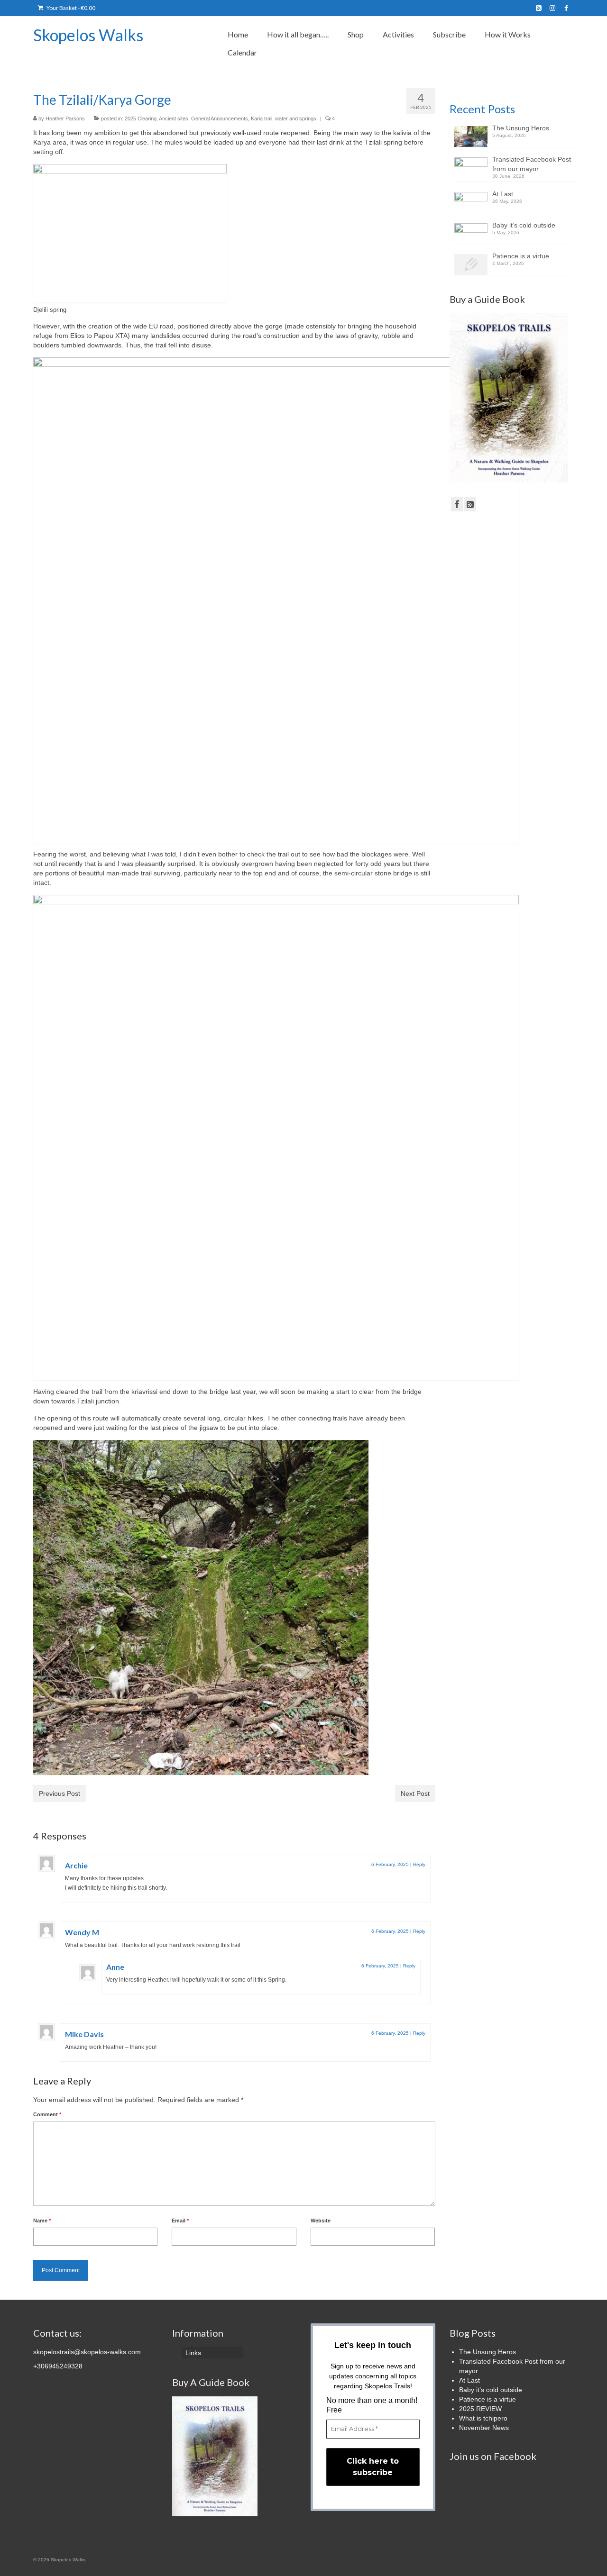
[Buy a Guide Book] (509, 397)
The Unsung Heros (521, 128)
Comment (47, 2114)
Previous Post (60, 1793)
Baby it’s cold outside (524, 225)
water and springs (296, 118)
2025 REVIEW (480, 2409)
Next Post (415, 1793)
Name (42, 2221)
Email (180, 2221)
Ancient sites (174, 118)
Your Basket (70, 8)
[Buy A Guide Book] (215, 2456)
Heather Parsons (65, 118)
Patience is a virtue (521, 256)
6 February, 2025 (390, 1864)
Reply (419, 1864)
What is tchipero (483, 2418)
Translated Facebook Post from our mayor (532, 164)
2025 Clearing (141, 118)
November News (484, 2428)
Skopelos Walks (88, 35)
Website (321, 2221)
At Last (503, 194)
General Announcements (220, 118)
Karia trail (262, 118)
